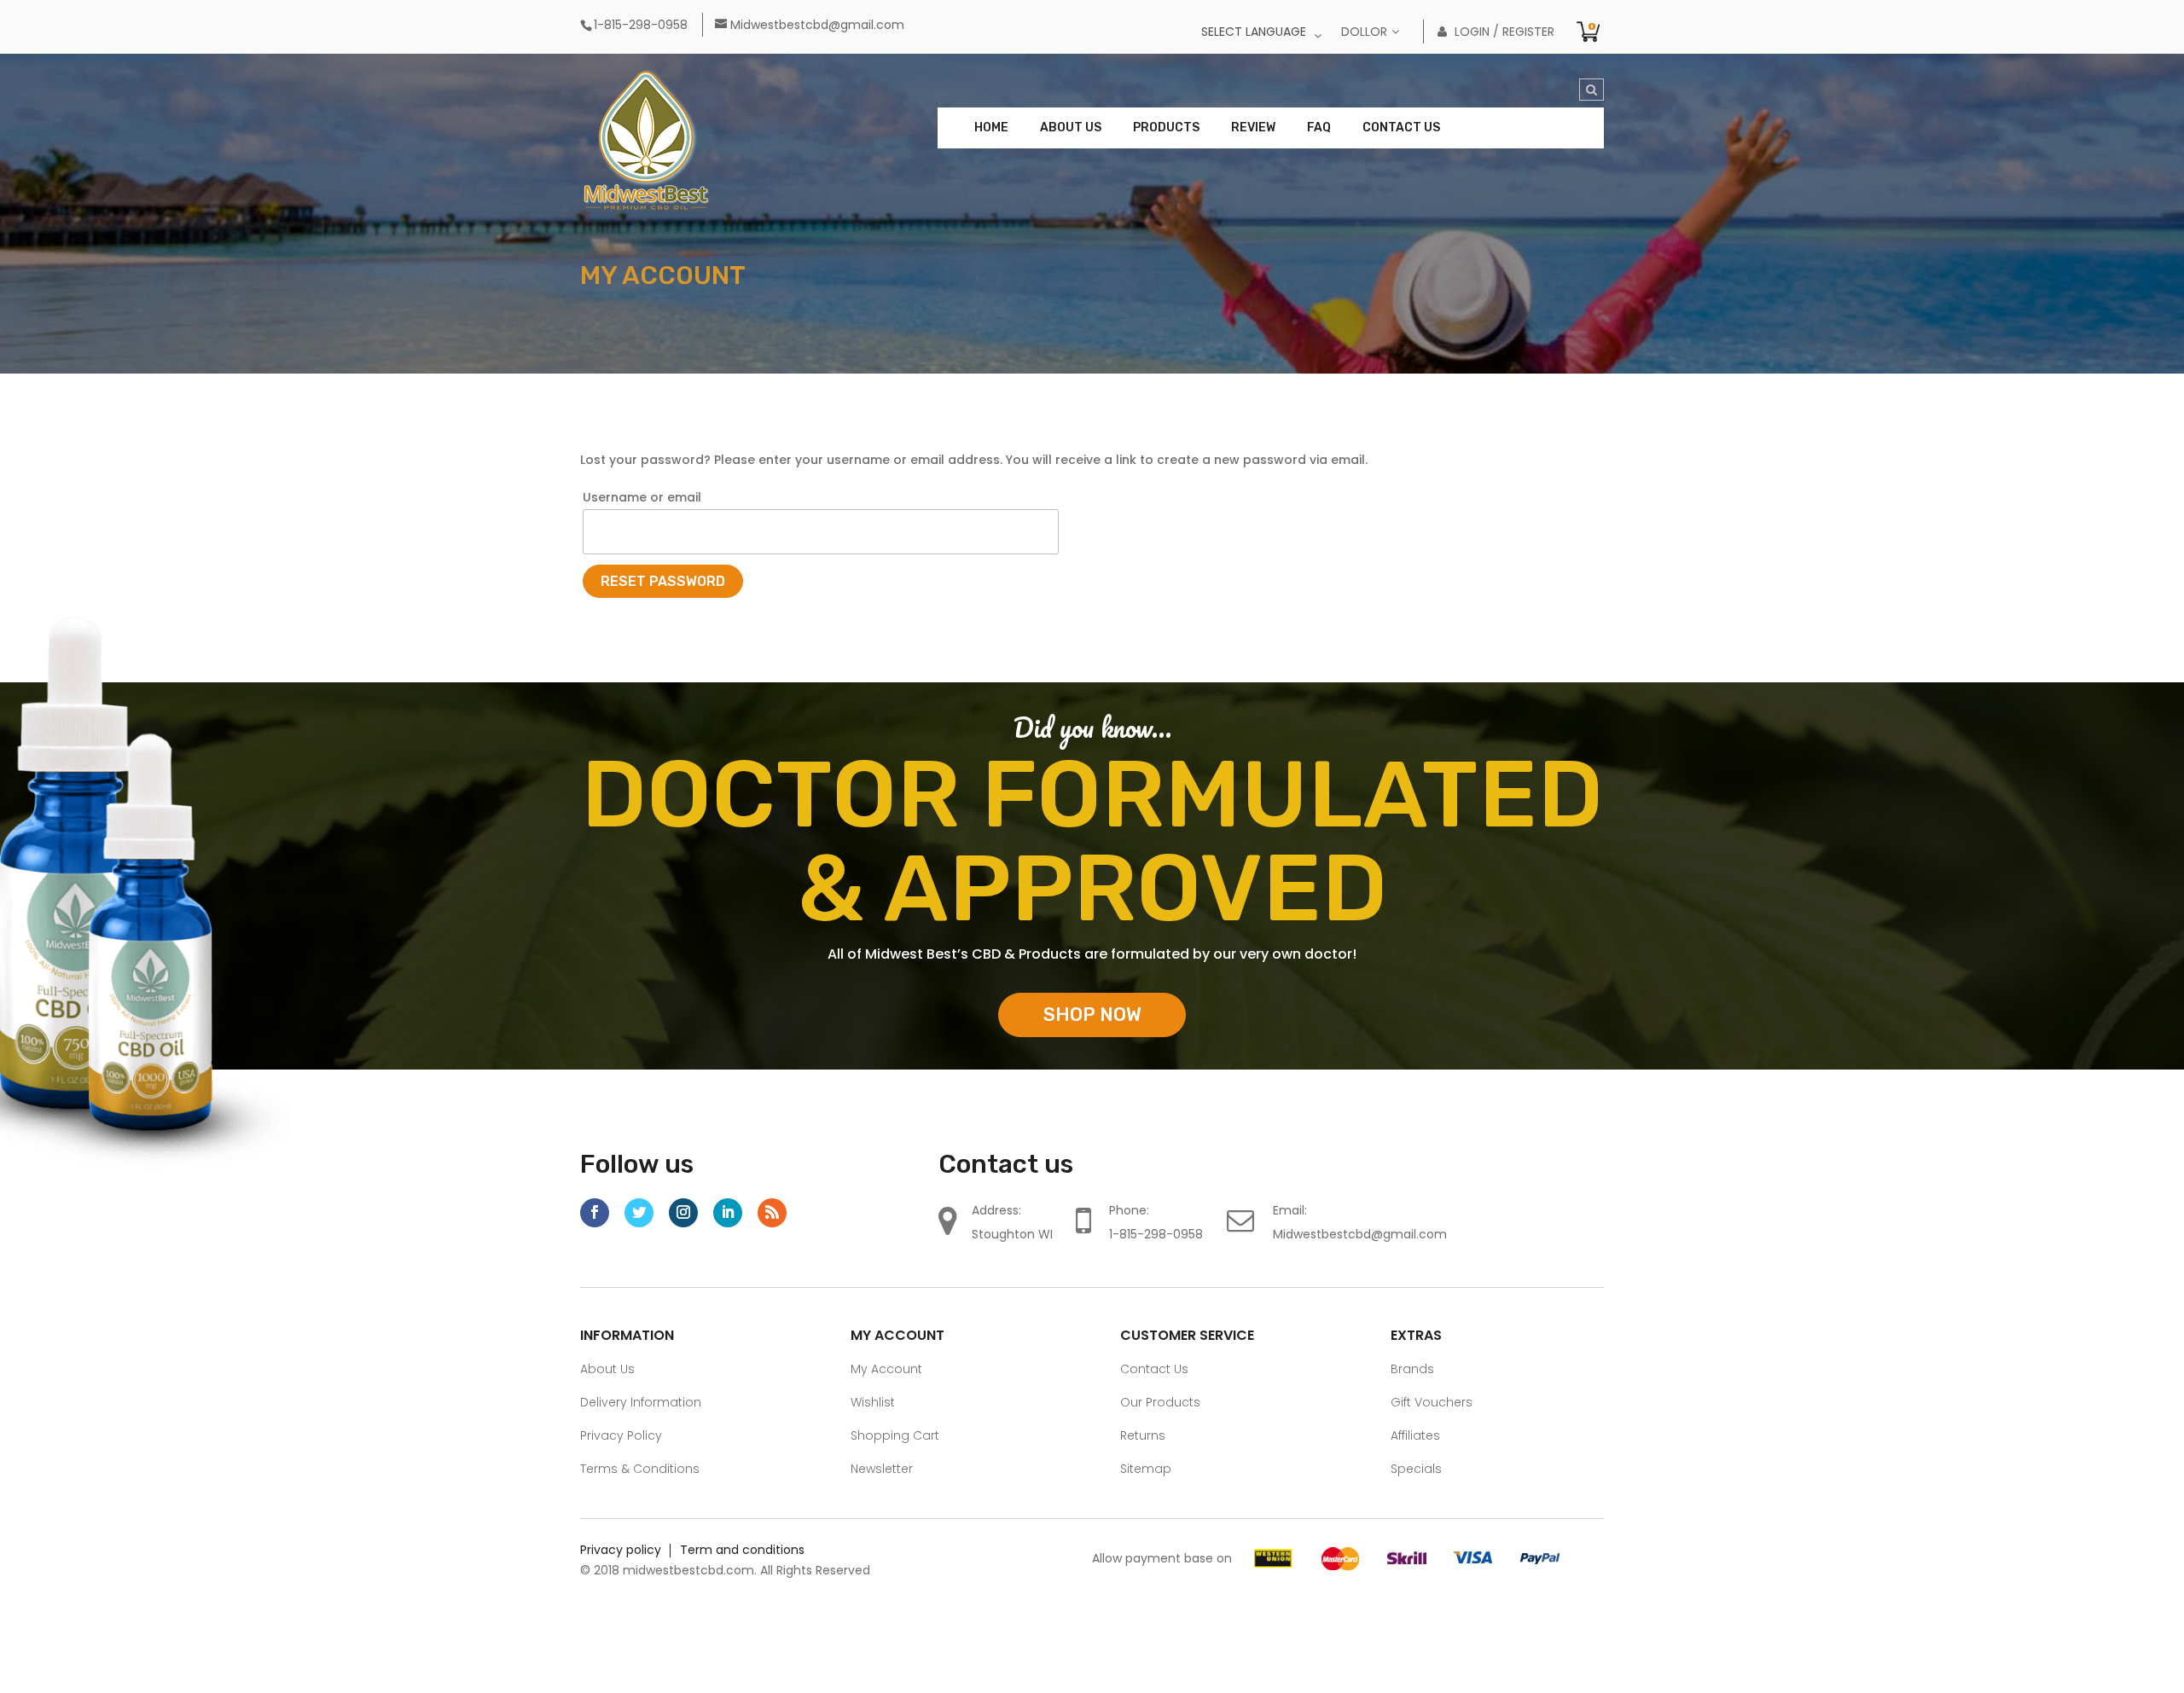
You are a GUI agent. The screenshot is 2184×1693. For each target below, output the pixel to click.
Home (991, 128)
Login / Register (1496, 32)
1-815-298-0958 (1156, 1234)
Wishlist (873, 1402)
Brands (1412, 1369)
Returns (1143, 1435)
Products (1166, 128)
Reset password (663, 581)
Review (1253, 128)
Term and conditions (742, 1550)
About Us (1071, 128)
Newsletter (882, 1469)
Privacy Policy (621, 1435)
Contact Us (1401, 128)
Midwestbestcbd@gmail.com (1360, 1234)
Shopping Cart (895, 1435)
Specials (1416, 1469)
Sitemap (1146, 1469)
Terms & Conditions (640, 1469)
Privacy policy (621, 1550)
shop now (1092, 1015)
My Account (886, 1369)
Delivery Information (641, 1402)
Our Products (1160, 1402)
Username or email (642, 497)
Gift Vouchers (1432, 1402)
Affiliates (1415, 1435)
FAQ (1319, 128)
